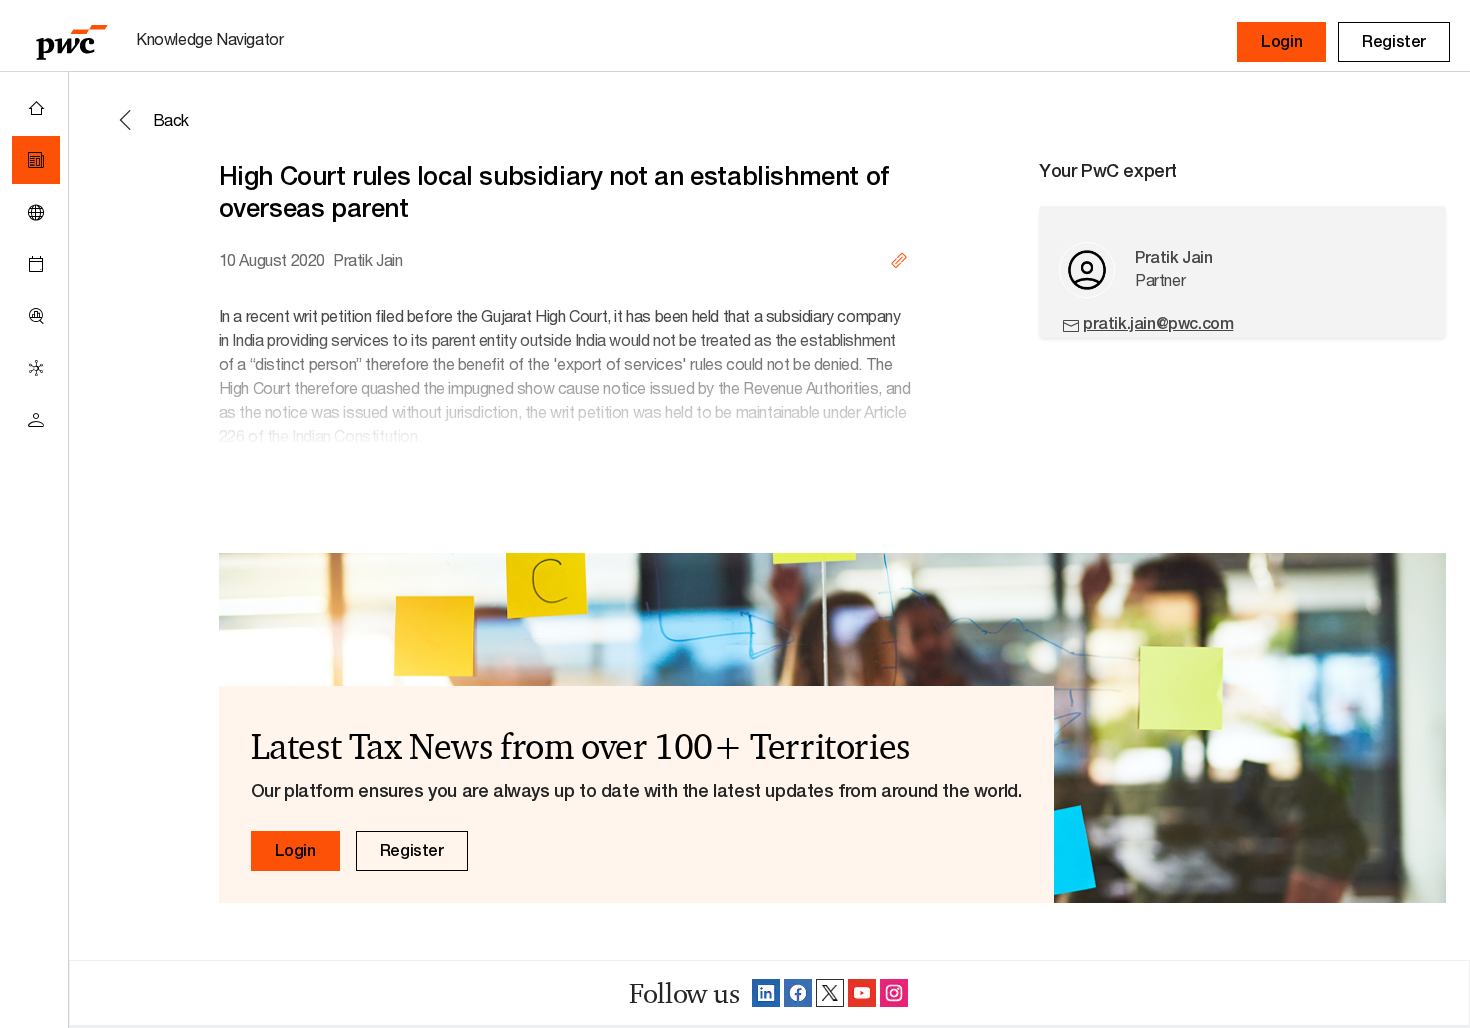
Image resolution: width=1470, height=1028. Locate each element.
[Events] (36, 264)
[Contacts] (36, 420)
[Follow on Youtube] (862, 993)
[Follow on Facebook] (798, 993)
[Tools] (36, 316)
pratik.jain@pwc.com (1158, 323)
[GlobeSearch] (36, 212)
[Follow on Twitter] (830, 993)
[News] (36, 160)
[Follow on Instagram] (894, 993)
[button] (1281, 42)
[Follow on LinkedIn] (766, 993)
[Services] (36, 368)
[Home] (36, 108)
